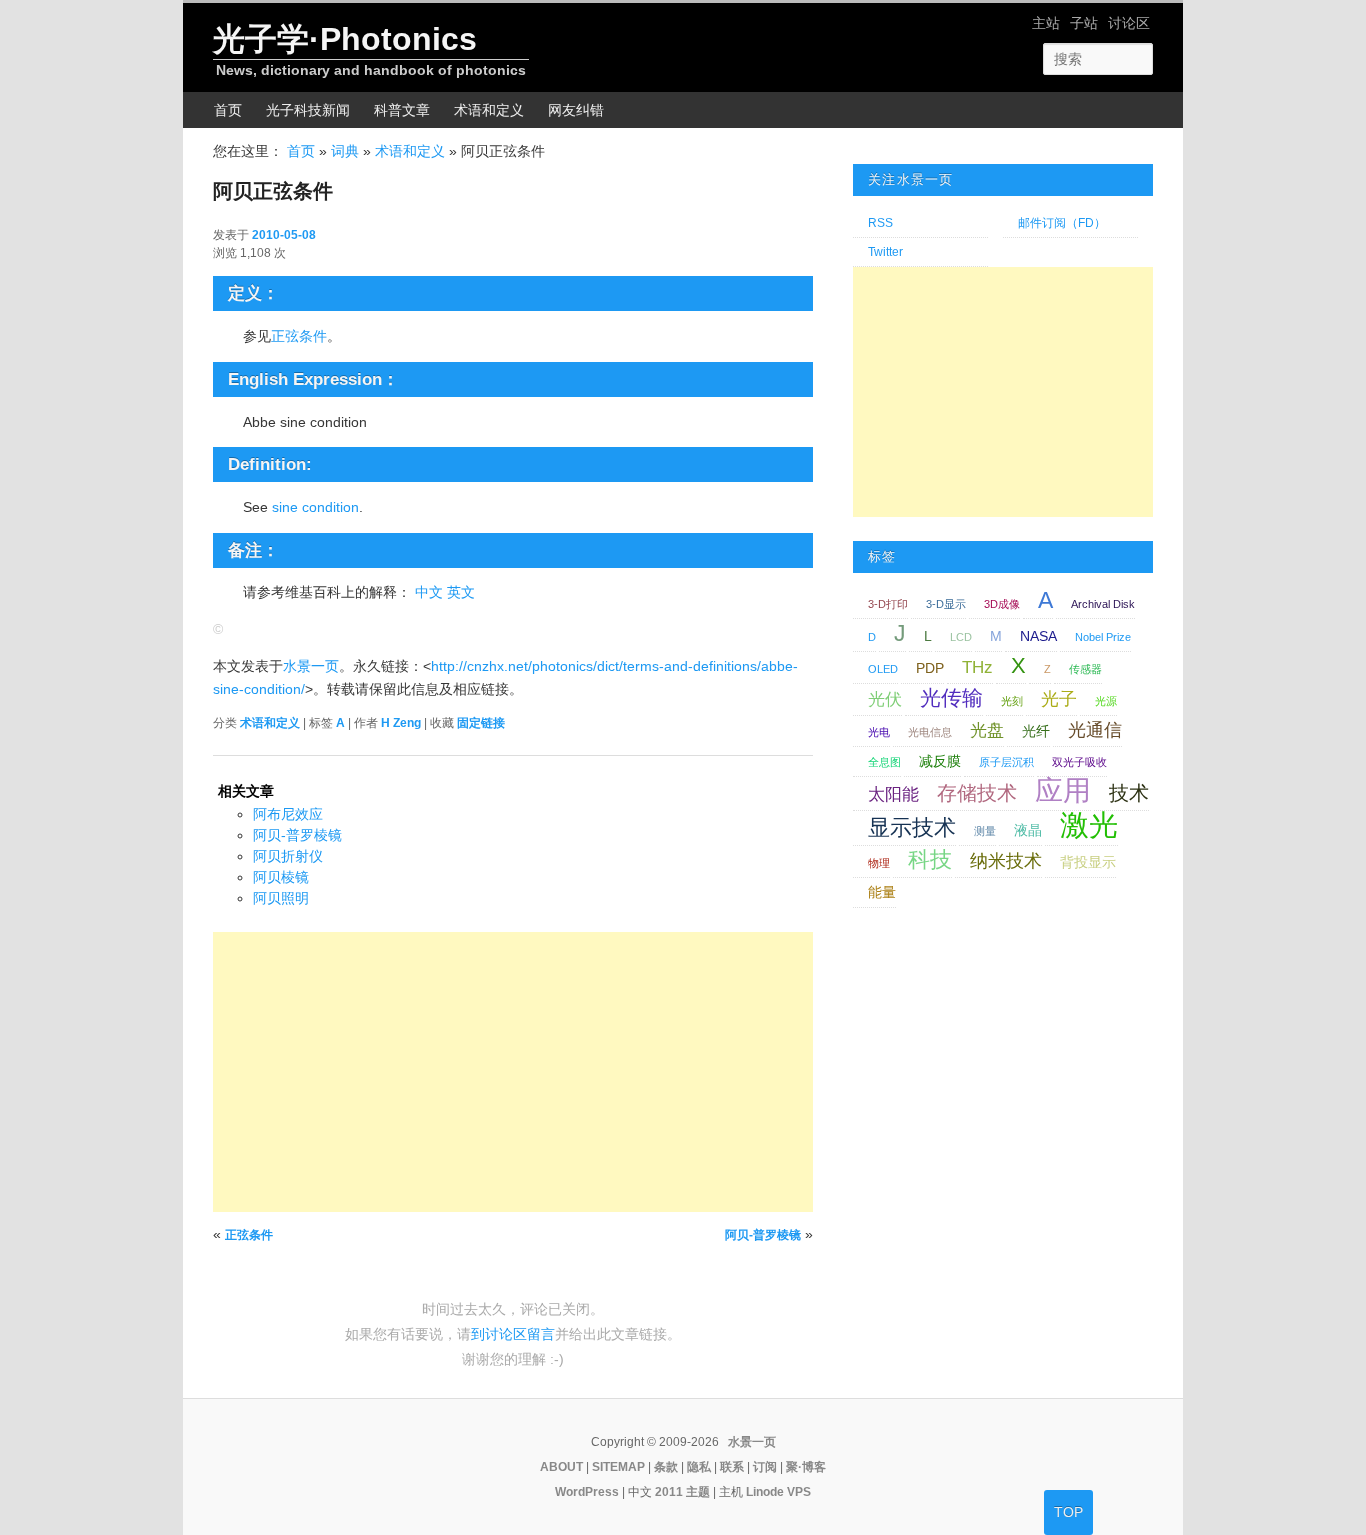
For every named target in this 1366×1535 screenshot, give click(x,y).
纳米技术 (1006, 860)
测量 (985, 831)
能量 (882, 892)
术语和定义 (489, 110)
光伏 (885, 699)
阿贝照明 (281, 898)
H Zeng (401, 723)
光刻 (1012, 701)
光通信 (1095, 729)
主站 (1046, 23)
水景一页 (311, 666)
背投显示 (1088, 862)
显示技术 (912, 827)
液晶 (1028, 830)
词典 (345, 151)
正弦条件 (299, 336)
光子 (1059, 698)
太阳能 (893, 794)
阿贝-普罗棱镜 (297, 835)
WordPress (587, 1492)
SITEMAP (618, 1467)
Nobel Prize (1103, 637)
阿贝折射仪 (288, 856)
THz (977, 667)
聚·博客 (806, 1467)
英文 (461, 592)
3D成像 (1002, 604)
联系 (732, 1467)
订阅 (765, 1467)
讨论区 (1129, 23)
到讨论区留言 (513, 1334)
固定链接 (481, 723)
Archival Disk (1103, 604)
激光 (1089, 824)
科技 (930, 859)
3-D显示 (946, 604)
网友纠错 (576, 110)
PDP (930, 668)
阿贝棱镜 (281, 877)
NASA (1038, 636)
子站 (1084, 23)
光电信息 (930, 732)
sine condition (315, 507)
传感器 (1085, 669)
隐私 (699, 1467)
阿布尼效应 (288, 814)
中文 (429, 592)
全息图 (884, 762)
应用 (1063, 790)
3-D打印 (888, 604)
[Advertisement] (513, 1072)
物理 (879, 863)
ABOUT (561, 1467)
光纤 (1036, 731)
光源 (1106, 701)
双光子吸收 (1079, 762)
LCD (961, 637)
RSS (880, 223)
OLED (883, 669)
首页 (228, 110)
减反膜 (940, 761)
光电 (879, 732)
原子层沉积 (1006, 762)
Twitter (885, 252)
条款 (666, 1467)
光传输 (951, 698)
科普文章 (402, 110)
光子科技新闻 (308, 110)
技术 (1129, 793)
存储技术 (977, 793)
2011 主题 (682, 1492)
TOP (1068, 1512)
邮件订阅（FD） (1062, 223)
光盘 (987, 730)
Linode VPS (778, 1492)
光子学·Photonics (345, 39)
